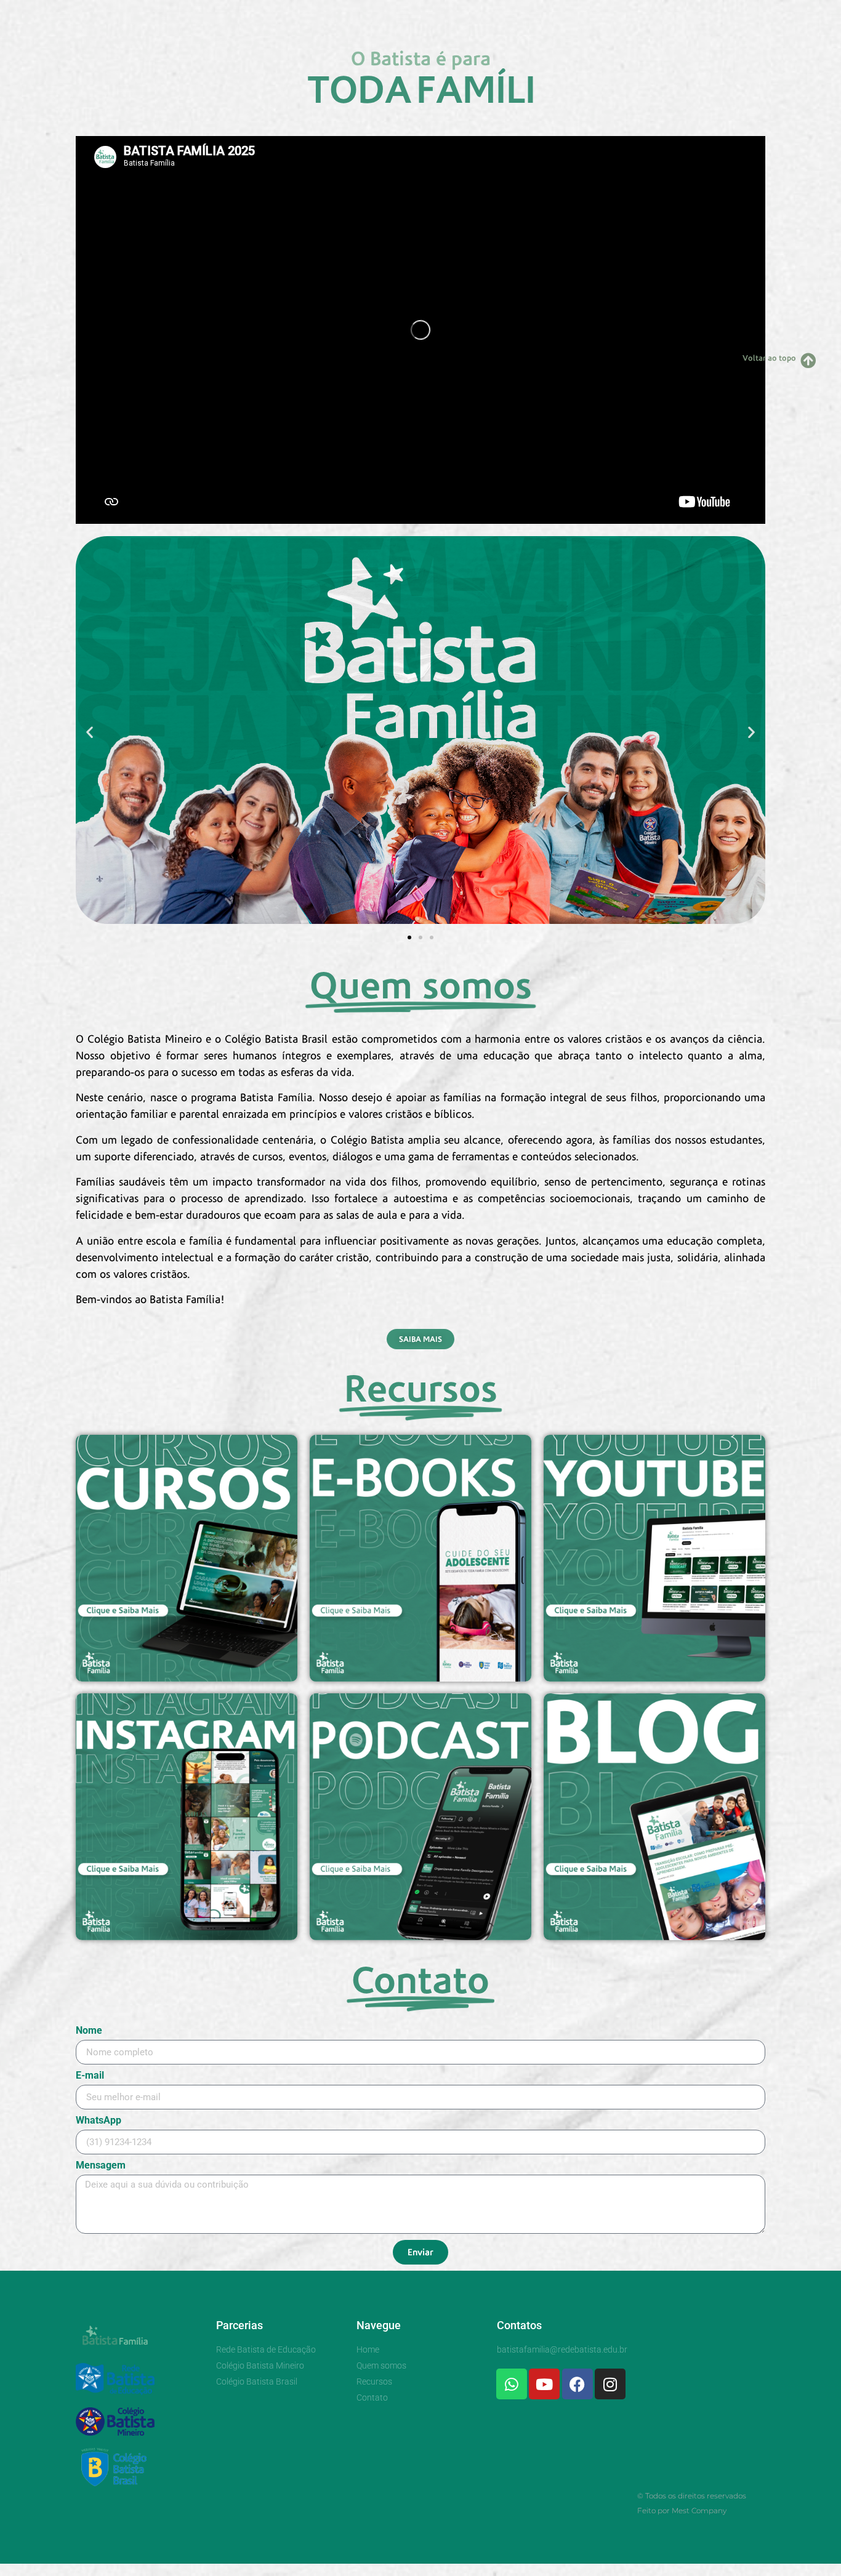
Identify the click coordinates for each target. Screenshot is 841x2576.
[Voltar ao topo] (808, 360)
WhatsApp (99, 2121)
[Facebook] (577, 2384)
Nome (89, 2031)
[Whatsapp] (512, 2384)
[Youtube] (544, 2384)
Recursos (457, 14)
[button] (90, 732)
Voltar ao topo (769, 358)
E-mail (90, 2076)
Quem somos (383, 14)
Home (316, 14)
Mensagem (101, 2166)
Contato (521, 14)
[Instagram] (610, 2384)
